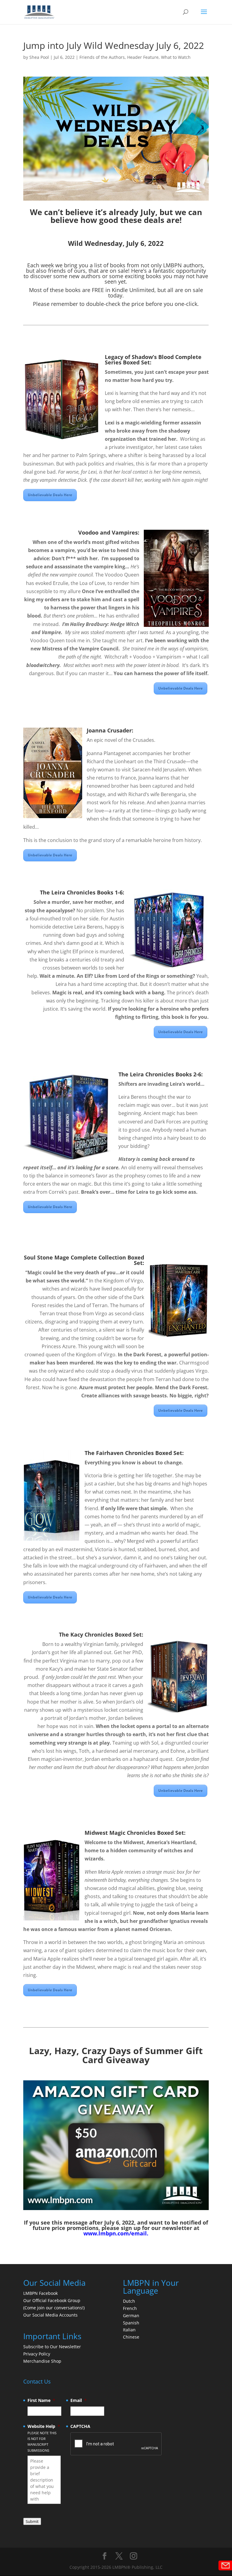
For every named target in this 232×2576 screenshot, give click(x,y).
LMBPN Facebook (41, 2293)
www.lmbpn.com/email (115, 2233)
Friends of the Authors (102, 57)
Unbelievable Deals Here (50, 495)
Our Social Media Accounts (50, 2315)
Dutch (129, 2301)
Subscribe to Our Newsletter (52, 2347)
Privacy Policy (37, 2354)
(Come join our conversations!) (54, 2308)
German (131, 2316)
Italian (129, 2330)
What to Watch (176, 57)
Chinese (131, 2337)
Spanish (131, 2323)
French (130, 2308)
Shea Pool (39, 57)
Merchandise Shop (42, 2361)
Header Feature (143, 57)
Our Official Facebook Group (52, 2300)
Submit (32, 2521)
